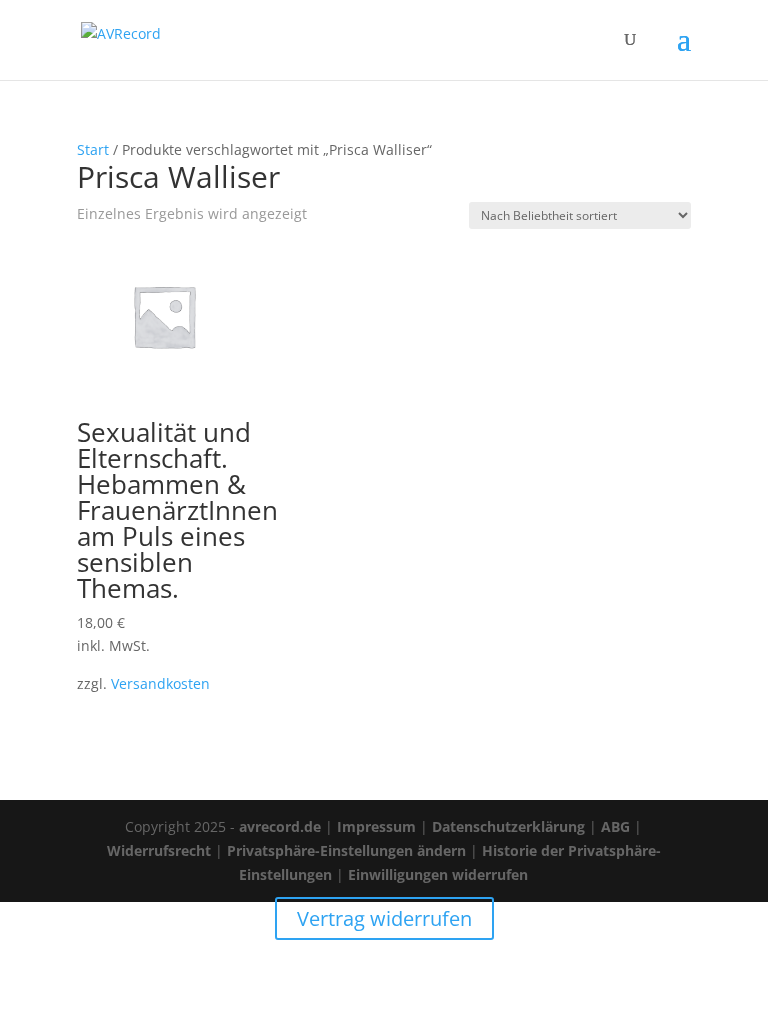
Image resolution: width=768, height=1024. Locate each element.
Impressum (376, 826)
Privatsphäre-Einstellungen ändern (346, 850)
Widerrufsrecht (159, 850)
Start (93, 149)
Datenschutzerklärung (508, 826)
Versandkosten (160, 683)
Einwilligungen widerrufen (438, 874)
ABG (615, 826)
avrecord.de (280, 826)
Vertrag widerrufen (384, 918)
